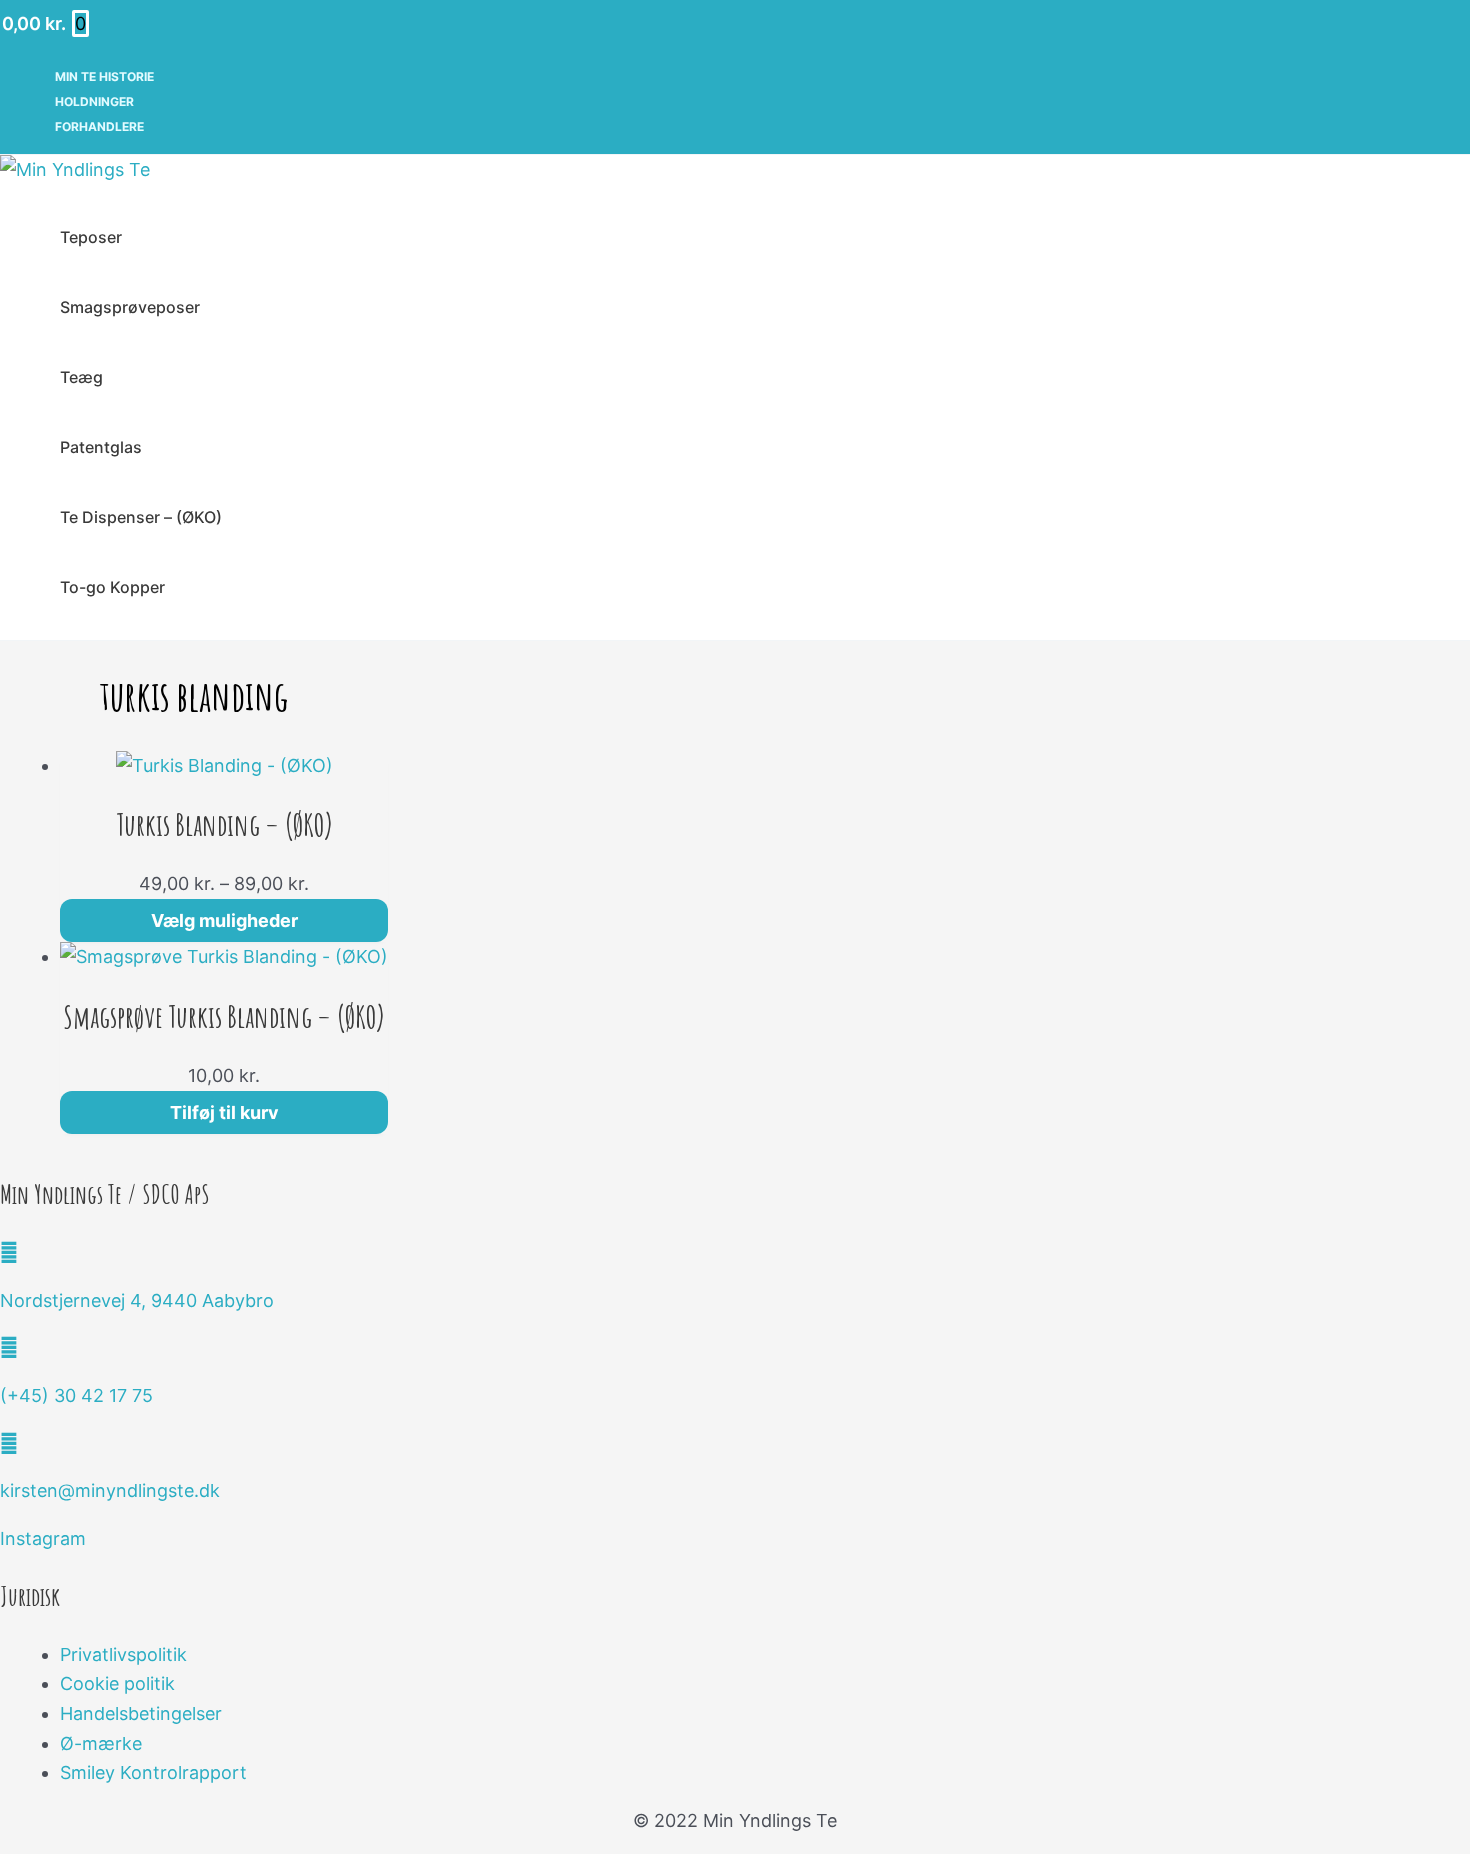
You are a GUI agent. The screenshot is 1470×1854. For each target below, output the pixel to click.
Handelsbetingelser (141, 1713)
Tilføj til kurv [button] (224, 1112)
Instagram (43, 1538)
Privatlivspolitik (123, 1654)
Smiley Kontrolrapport (153, 1772)
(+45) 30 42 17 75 (76, 1395)
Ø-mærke (101, 1743)
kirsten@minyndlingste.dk (110, 1490)
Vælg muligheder (224, 920)
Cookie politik (117, 1683)
